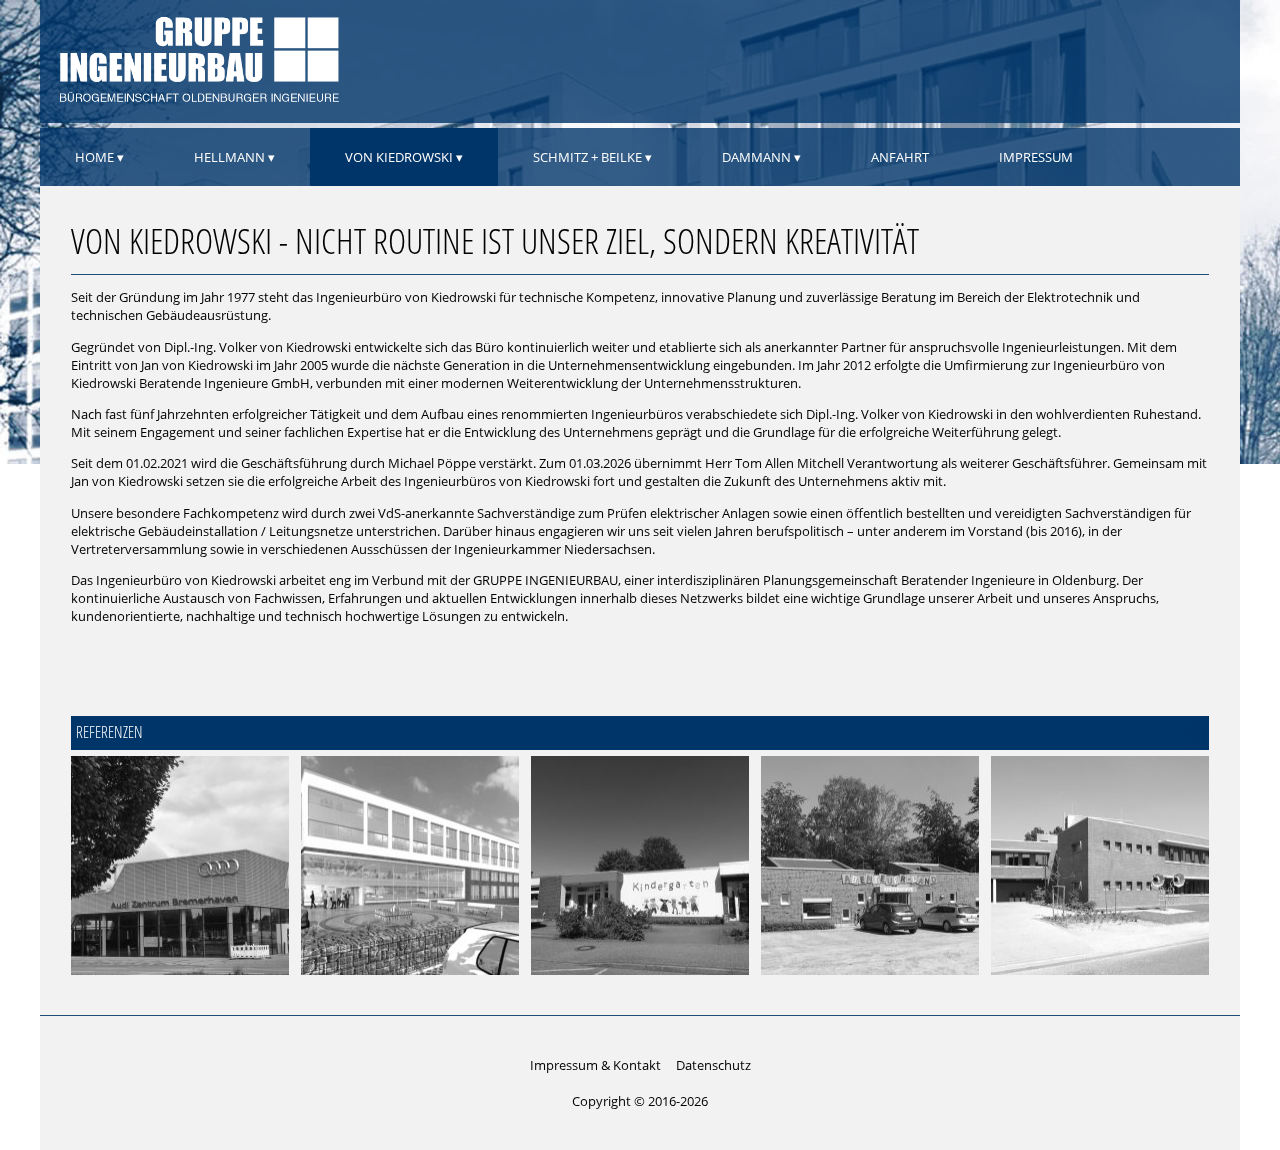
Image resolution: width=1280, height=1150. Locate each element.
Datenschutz (713, 1065)
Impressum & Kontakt (595, 1065)
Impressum (1036, 157)
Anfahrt (900, 157)
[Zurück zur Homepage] (197, 99)
